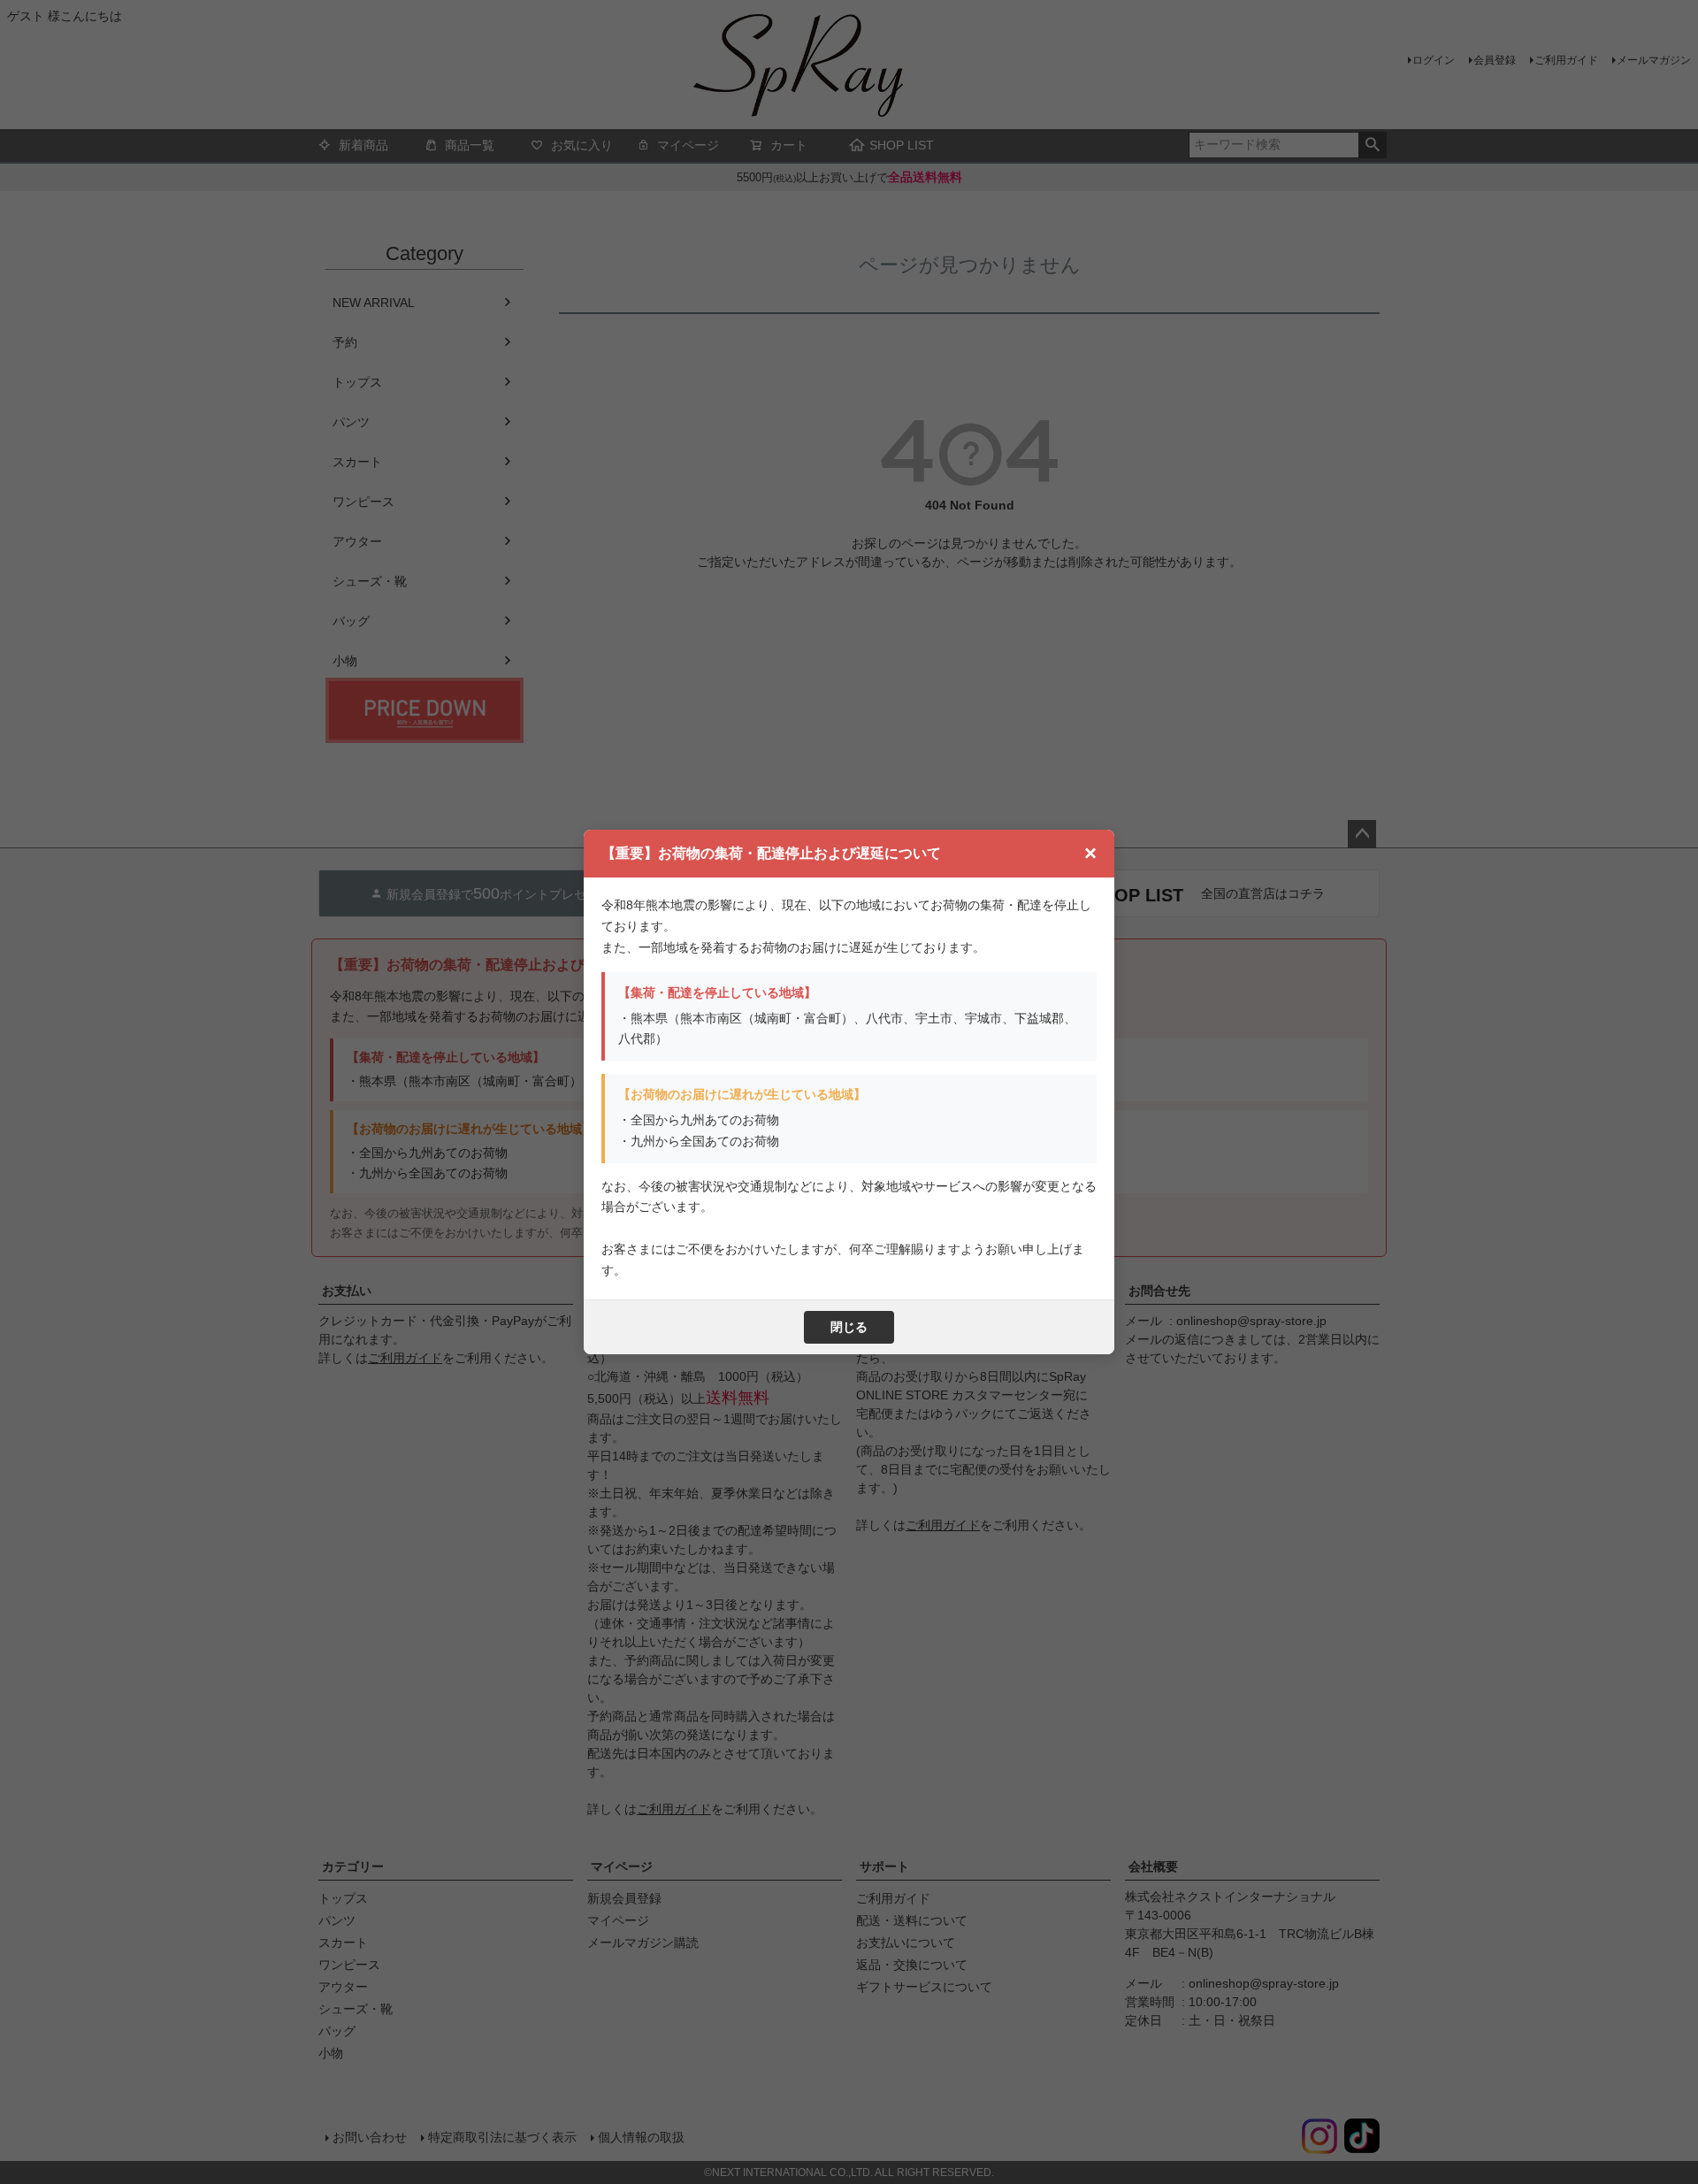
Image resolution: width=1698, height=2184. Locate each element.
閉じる (849, 1327)
